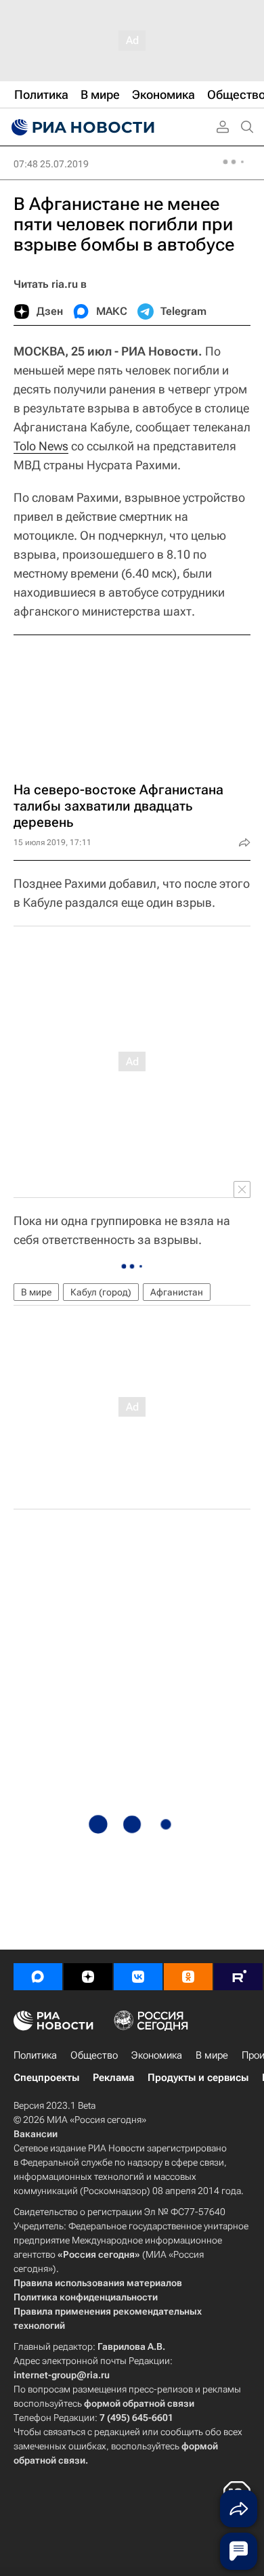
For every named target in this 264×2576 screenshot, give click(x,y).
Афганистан (177, 1292)
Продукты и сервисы (198, 2078)
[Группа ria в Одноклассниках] (188, 1977)
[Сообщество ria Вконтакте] (138, 1977)
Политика (35, 2055)
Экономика (157, 2055)
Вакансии (36, 2134)
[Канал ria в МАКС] (38, 1977)
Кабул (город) (101, 1292)
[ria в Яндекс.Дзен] (88, 1977)
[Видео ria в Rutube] (238, 1977)
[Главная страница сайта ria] (81, 127)
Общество (94, 2055)
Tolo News (41, 446)
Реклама (113, 2078)
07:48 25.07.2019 (51, 164)
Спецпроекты (46, 2078)
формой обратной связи (139, 2403)
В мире (36, 1292)
